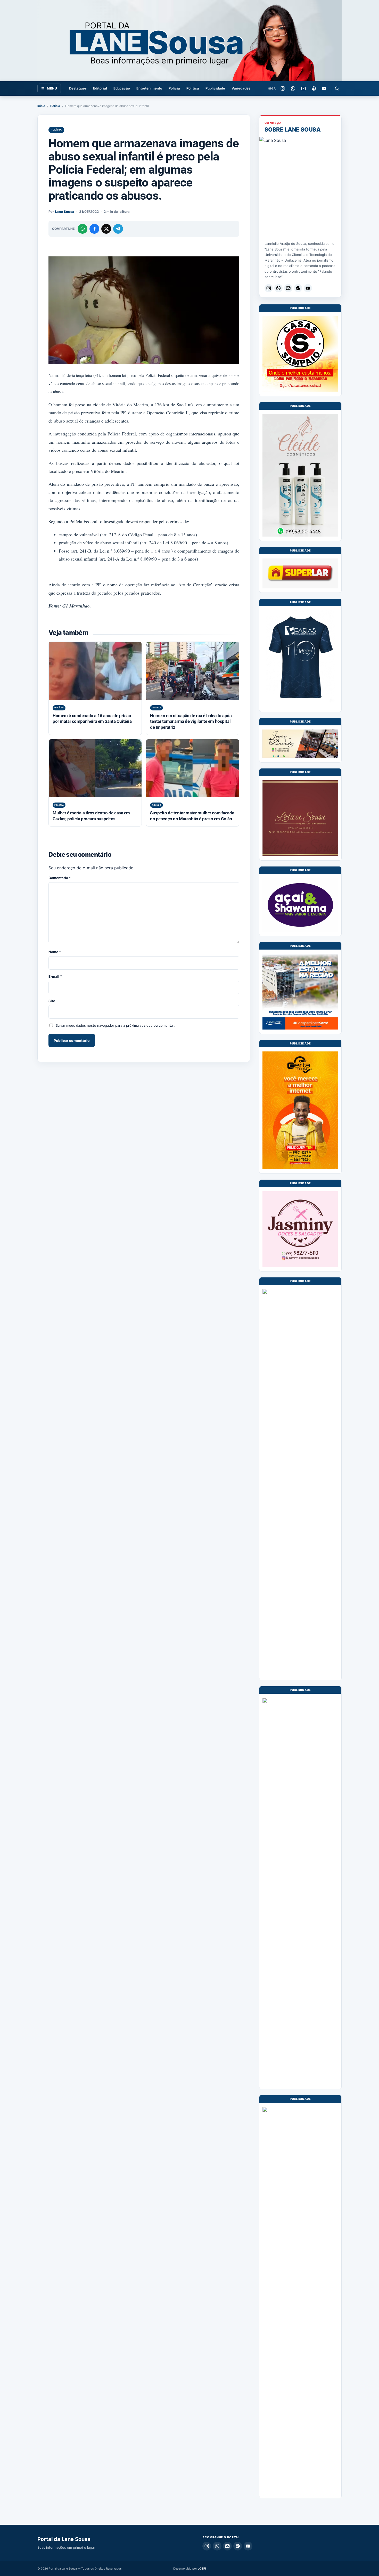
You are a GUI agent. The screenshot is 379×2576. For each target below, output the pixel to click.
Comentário (60, 878)
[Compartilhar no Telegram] (118, 229)
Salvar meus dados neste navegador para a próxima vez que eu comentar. (115, 1025)
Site (52, 1001)
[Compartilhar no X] (106, 229)
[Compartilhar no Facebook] (94, 229)
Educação (122, 88)
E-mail (55, 976)
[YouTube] (324, 88)
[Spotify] (314, 88)
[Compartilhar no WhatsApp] (83, 229)
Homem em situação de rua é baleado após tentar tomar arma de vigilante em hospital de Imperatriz (191, 721)
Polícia (174, 88)
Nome (55, 952)
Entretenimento (149, 88)
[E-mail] (303, 88)
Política (193, 88)
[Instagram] (283, 88)
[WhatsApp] (293, 88)
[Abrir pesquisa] (337, 88)
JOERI (202, 2569)
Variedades (241, 88)
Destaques (78, 88)
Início (41, 106)
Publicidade (215, 88)
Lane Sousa (65, 212)
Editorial (100, 88)
